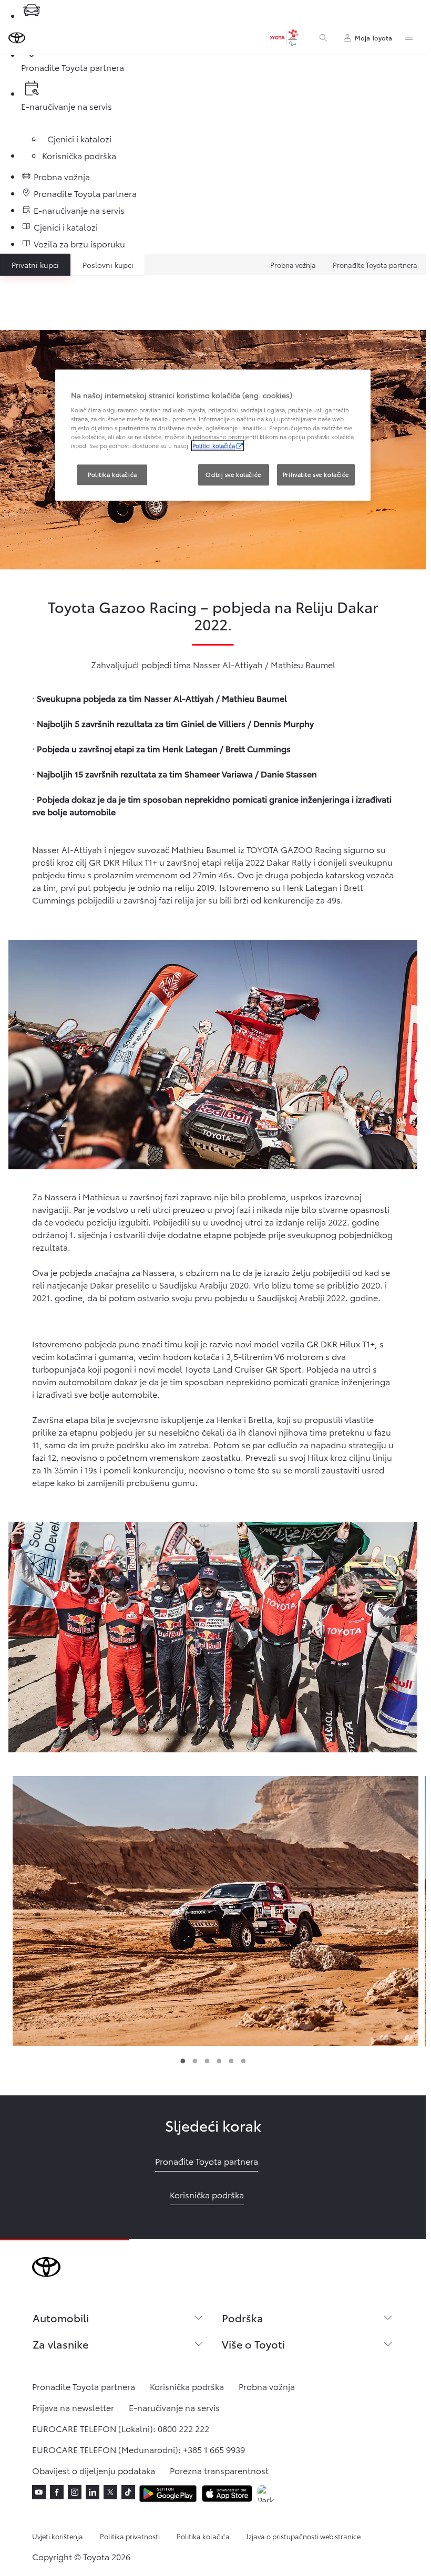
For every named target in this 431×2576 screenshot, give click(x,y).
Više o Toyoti (253, 2344)
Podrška (243, 2318)
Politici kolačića (214, 446)
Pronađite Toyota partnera (375, 265)
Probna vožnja (293, 265)
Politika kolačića (203, 2536)
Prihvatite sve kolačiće (316, 474)
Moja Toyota (373, 38)
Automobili (61, 2318)
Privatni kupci (35, 265)
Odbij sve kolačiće (233, 474)
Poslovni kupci (108, 265)
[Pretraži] (323, 38)
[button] (215, 1911)
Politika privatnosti (130, 2536)
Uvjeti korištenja (58, 2536)
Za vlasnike (60, 2344)
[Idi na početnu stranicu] (17, 38)
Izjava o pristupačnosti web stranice (304, 2536)
